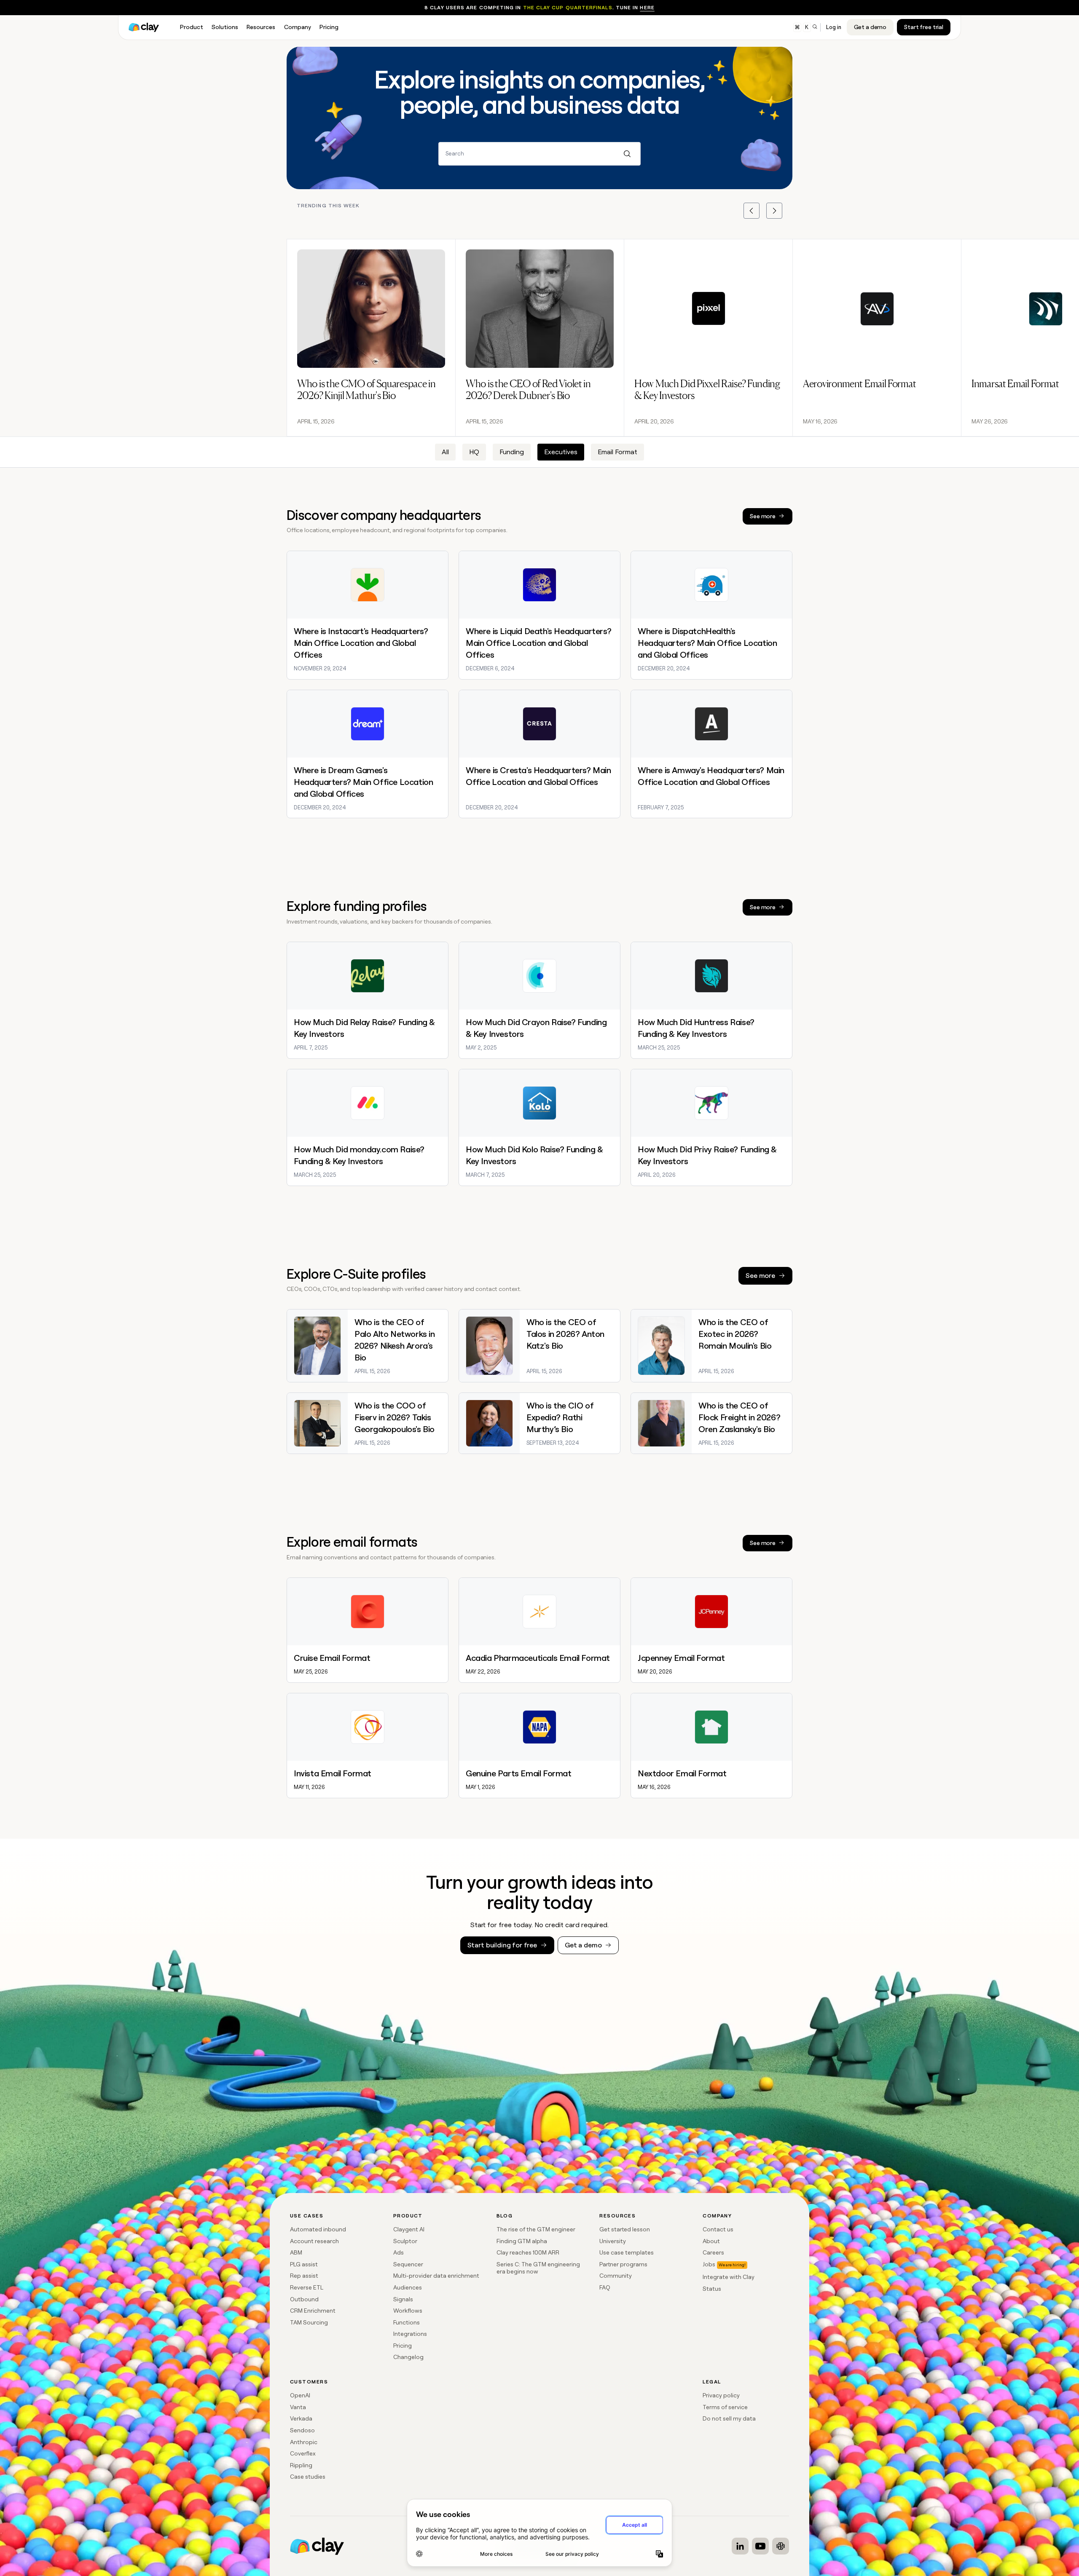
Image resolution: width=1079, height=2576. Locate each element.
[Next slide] (774, 211)
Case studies (308, 2477)
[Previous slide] (752, 211)
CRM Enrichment (313, 2311)
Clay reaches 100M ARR (528, 2252)
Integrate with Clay (729, 2277)
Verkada (301, 2418)
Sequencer (408, 2264)
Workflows (408, 2311)
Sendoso (302, 2430)
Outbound (304, 2299)
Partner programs (623, 2264)
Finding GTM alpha (522, 2241)
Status (712, 2289)
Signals (403, 2299)
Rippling (301, 2465)
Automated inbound (318, 2229)
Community (616, 2276)
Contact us (718, 2229)
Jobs (709, 2264)
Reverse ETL (307, 2287)
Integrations (410, 2334)
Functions (407, 2322)
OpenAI (300, 2395)
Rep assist (304, 2276)
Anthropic (304, 2442)
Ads (399, 2252)
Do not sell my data (729, 2418)
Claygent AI (409, 2229)
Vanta (298, 2407)
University (613, 2241)
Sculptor (405, 2241)
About (711, 2241)
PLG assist (304, 2264)
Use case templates (627, 2252)
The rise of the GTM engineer (536, 2229)
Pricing (403, 2346)
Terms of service (725, 2407)
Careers (713, 2252)
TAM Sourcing (309, 2322)
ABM (296, 2252)
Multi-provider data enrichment (436, 2276)
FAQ (605, 2287)
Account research (314, 2241)
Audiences (408, 2287)
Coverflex (303, 2453)
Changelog (408, 2357)
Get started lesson (625, 2229)
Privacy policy (721, 2395)
